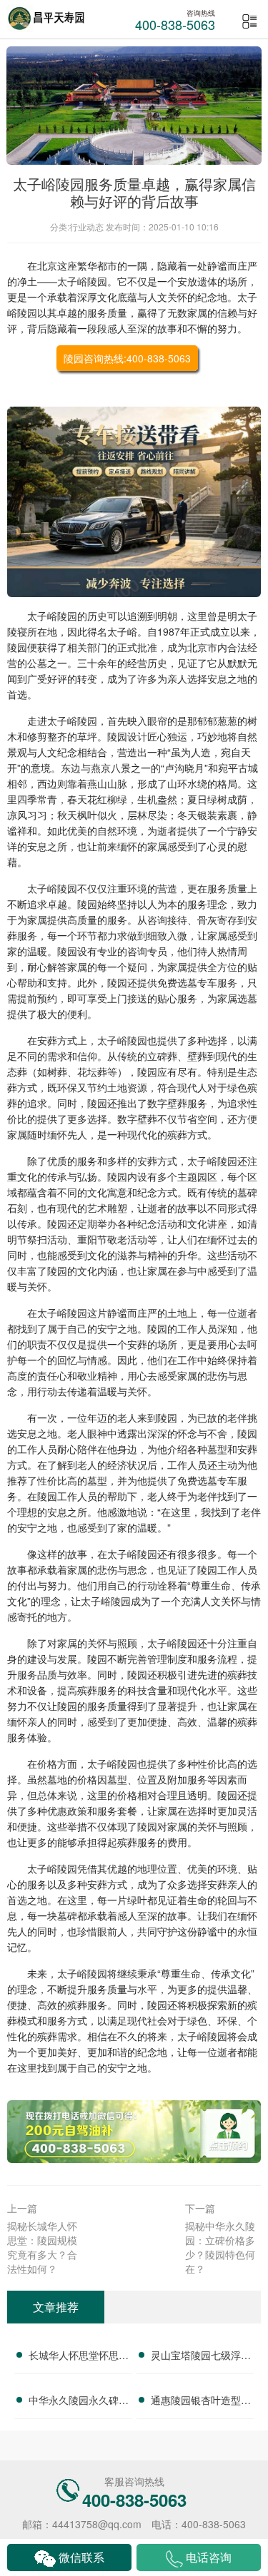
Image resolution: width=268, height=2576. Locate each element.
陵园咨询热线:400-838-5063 (127, 358)
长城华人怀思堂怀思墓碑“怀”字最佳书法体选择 (79, 2357)
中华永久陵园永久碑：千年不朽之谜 (79, 2402)
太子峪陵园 (82, 281)
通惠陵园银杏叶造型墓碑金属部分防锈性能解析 (201, 2402)
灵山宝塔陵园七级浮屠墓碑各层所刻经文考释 (201, 2357)
